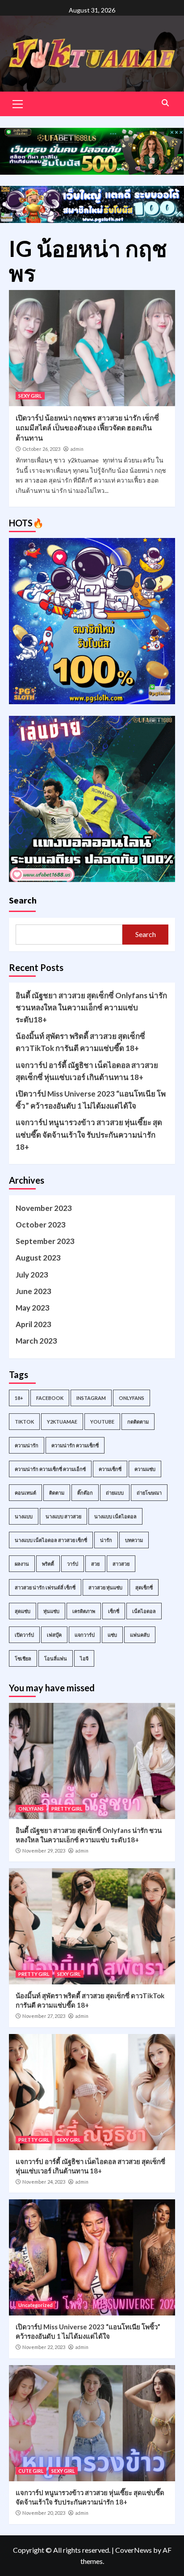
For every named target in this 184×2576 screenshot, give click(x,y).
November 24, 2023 (44, 2182)
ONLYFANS (31, 1809)
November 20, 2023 (44, 2513)
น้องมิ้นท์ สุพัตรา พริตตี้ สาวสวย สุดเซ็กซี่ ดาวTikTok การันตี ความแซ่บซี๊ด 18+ (80, 1042)
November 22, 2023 (44, 2347)
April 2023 (33, 1324)
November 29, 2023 (44, 1851)
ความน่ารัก (27, 1445)
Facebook (50, 1398)
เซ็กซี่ (114, 1611)
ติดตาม (57, 1493)
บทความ (134, 1540)
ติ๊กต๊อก (85, 1493)
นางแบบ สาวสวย (63, 1516)
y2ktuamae (62, 1422)
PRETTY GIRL (67, 1809)
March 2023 (36, 1341)
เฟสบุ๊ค (54, 1635)
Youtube (102, 1422)
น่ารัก (106, 1540)
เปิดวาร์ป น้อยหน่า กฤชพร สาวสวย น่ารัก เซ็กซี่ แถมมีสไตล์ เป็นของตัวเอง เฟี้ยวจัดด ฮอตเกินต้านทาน (87, 428)
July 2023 (32, 1275)
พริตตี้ (48, 1564)
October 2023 (41, 1225)
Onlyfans (132, 1398)
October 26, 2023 (41, 449)
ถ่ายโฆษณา (149, 1493)
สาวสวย (121, 1564)
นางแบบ (24, 1516)
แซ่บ (112, 1635)
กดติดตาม (138, 1422)
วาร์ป (73, 1564)
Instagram (91, 1398)
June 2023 (33, 1291)
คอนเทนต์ (25, 1493)
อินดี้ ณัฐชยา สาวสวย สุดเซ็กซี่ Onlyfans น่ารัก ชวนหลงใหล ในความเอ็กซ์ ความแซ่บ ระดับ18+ (91, 1007)
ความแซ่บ (145, 1469)
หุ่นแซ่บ (51, 1611)
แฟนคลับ (140, 1635)
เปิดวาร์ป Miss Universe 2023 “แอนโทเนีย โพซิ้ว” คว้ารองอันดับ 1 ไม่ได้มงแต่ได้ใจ (91, 1100)
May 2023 (33, 1308)
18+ (19, 1398)
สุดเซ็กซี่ (144, 1587)
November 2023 (44, 1208)
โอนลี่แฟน (56, 1658)
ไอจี (84, 1658)
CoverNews (134, 2550)
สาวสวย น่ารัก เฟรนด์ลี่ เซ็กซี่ (45, 1587)
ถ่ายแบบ (115, 1493)
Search (23, 900)
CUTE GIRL (31, 2471)
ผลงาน (22, 1564)
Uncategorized (36, 2305)
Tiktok (24, 1422)
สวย (95, 1564)
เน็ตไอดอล (144, 1611)
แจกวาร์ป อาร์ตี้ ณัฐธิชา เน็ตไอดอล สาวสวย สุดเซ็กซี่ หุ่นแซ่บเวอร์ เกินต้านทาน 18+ (87, 1071)
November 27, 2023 (44, 2016)
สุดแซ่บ (23, 1611)
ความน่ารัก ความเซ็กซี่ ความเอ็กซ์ (50, 1469)
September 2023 (45, 1241)
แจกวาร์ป (85, 1635)
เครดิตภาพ (84, 1611)
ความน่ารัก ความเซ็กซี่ (75, 1445)
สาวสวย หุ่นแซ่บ (105, 1587)
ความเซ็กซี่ (110, 1469)
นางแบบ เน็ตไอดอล (115, 1516)
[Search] (165, 103)
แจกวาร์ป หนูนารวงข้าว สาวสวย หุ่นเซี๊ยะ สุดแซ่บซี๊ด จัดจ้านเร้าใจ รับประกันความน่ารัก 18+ (89, 1134)
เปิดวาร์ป (24, 1635)
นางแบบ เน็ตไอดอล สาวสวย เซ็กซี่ (51, 1540)
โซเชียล (23, 1658)
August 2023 (38, 1258)
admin (77, 449)
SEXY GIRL (30, 396)
